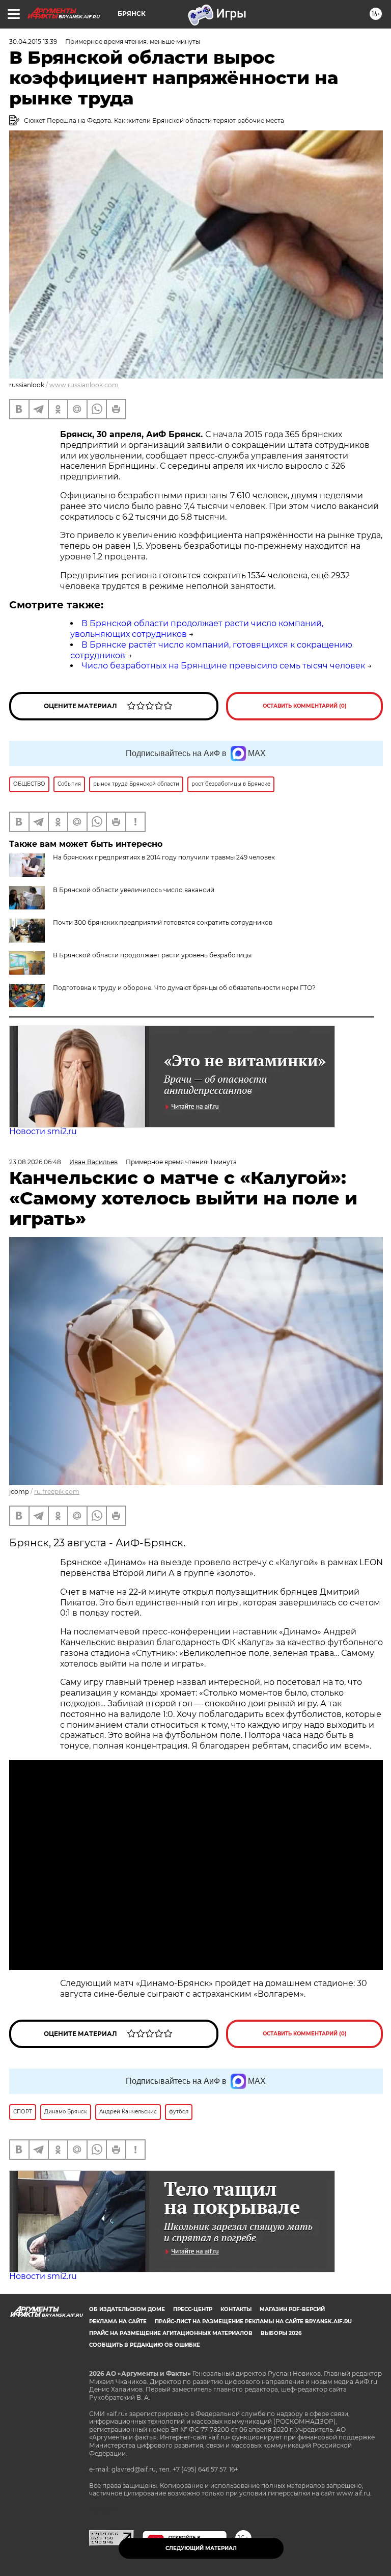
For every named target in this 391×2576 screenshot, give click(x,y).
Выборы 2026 (281, 2333)
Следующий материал (201, 2548)
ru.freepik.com (57, 1492)
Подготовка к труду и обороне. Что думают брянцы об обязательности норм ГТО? (184, 988)
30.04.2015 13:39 (33, 42)
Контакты (236, 2309)
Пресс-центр (193, 2309)
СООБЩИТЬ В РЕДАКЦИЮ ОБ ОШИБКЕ (145, 2345)
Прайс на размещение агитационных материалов (171, 2333)
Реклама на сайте (118, 2322)
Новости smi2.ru (43, 1131)
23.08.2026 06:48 (35, 1162)
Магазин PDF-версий (292, 2309)
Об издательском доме (127, 2309)
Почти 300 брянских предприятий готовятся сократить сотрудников (163, 922)
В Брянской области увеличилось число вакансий (134, 890)
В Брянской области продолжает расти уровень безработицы (152, 955)
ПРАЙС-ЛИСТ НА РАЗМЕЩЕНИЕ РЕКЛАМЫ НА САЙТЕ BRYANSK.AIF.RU (253, 2322)
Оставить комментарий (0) (305, 706)
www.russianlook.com (84, 385)
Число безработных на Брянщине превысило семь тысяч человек (223, 666)
